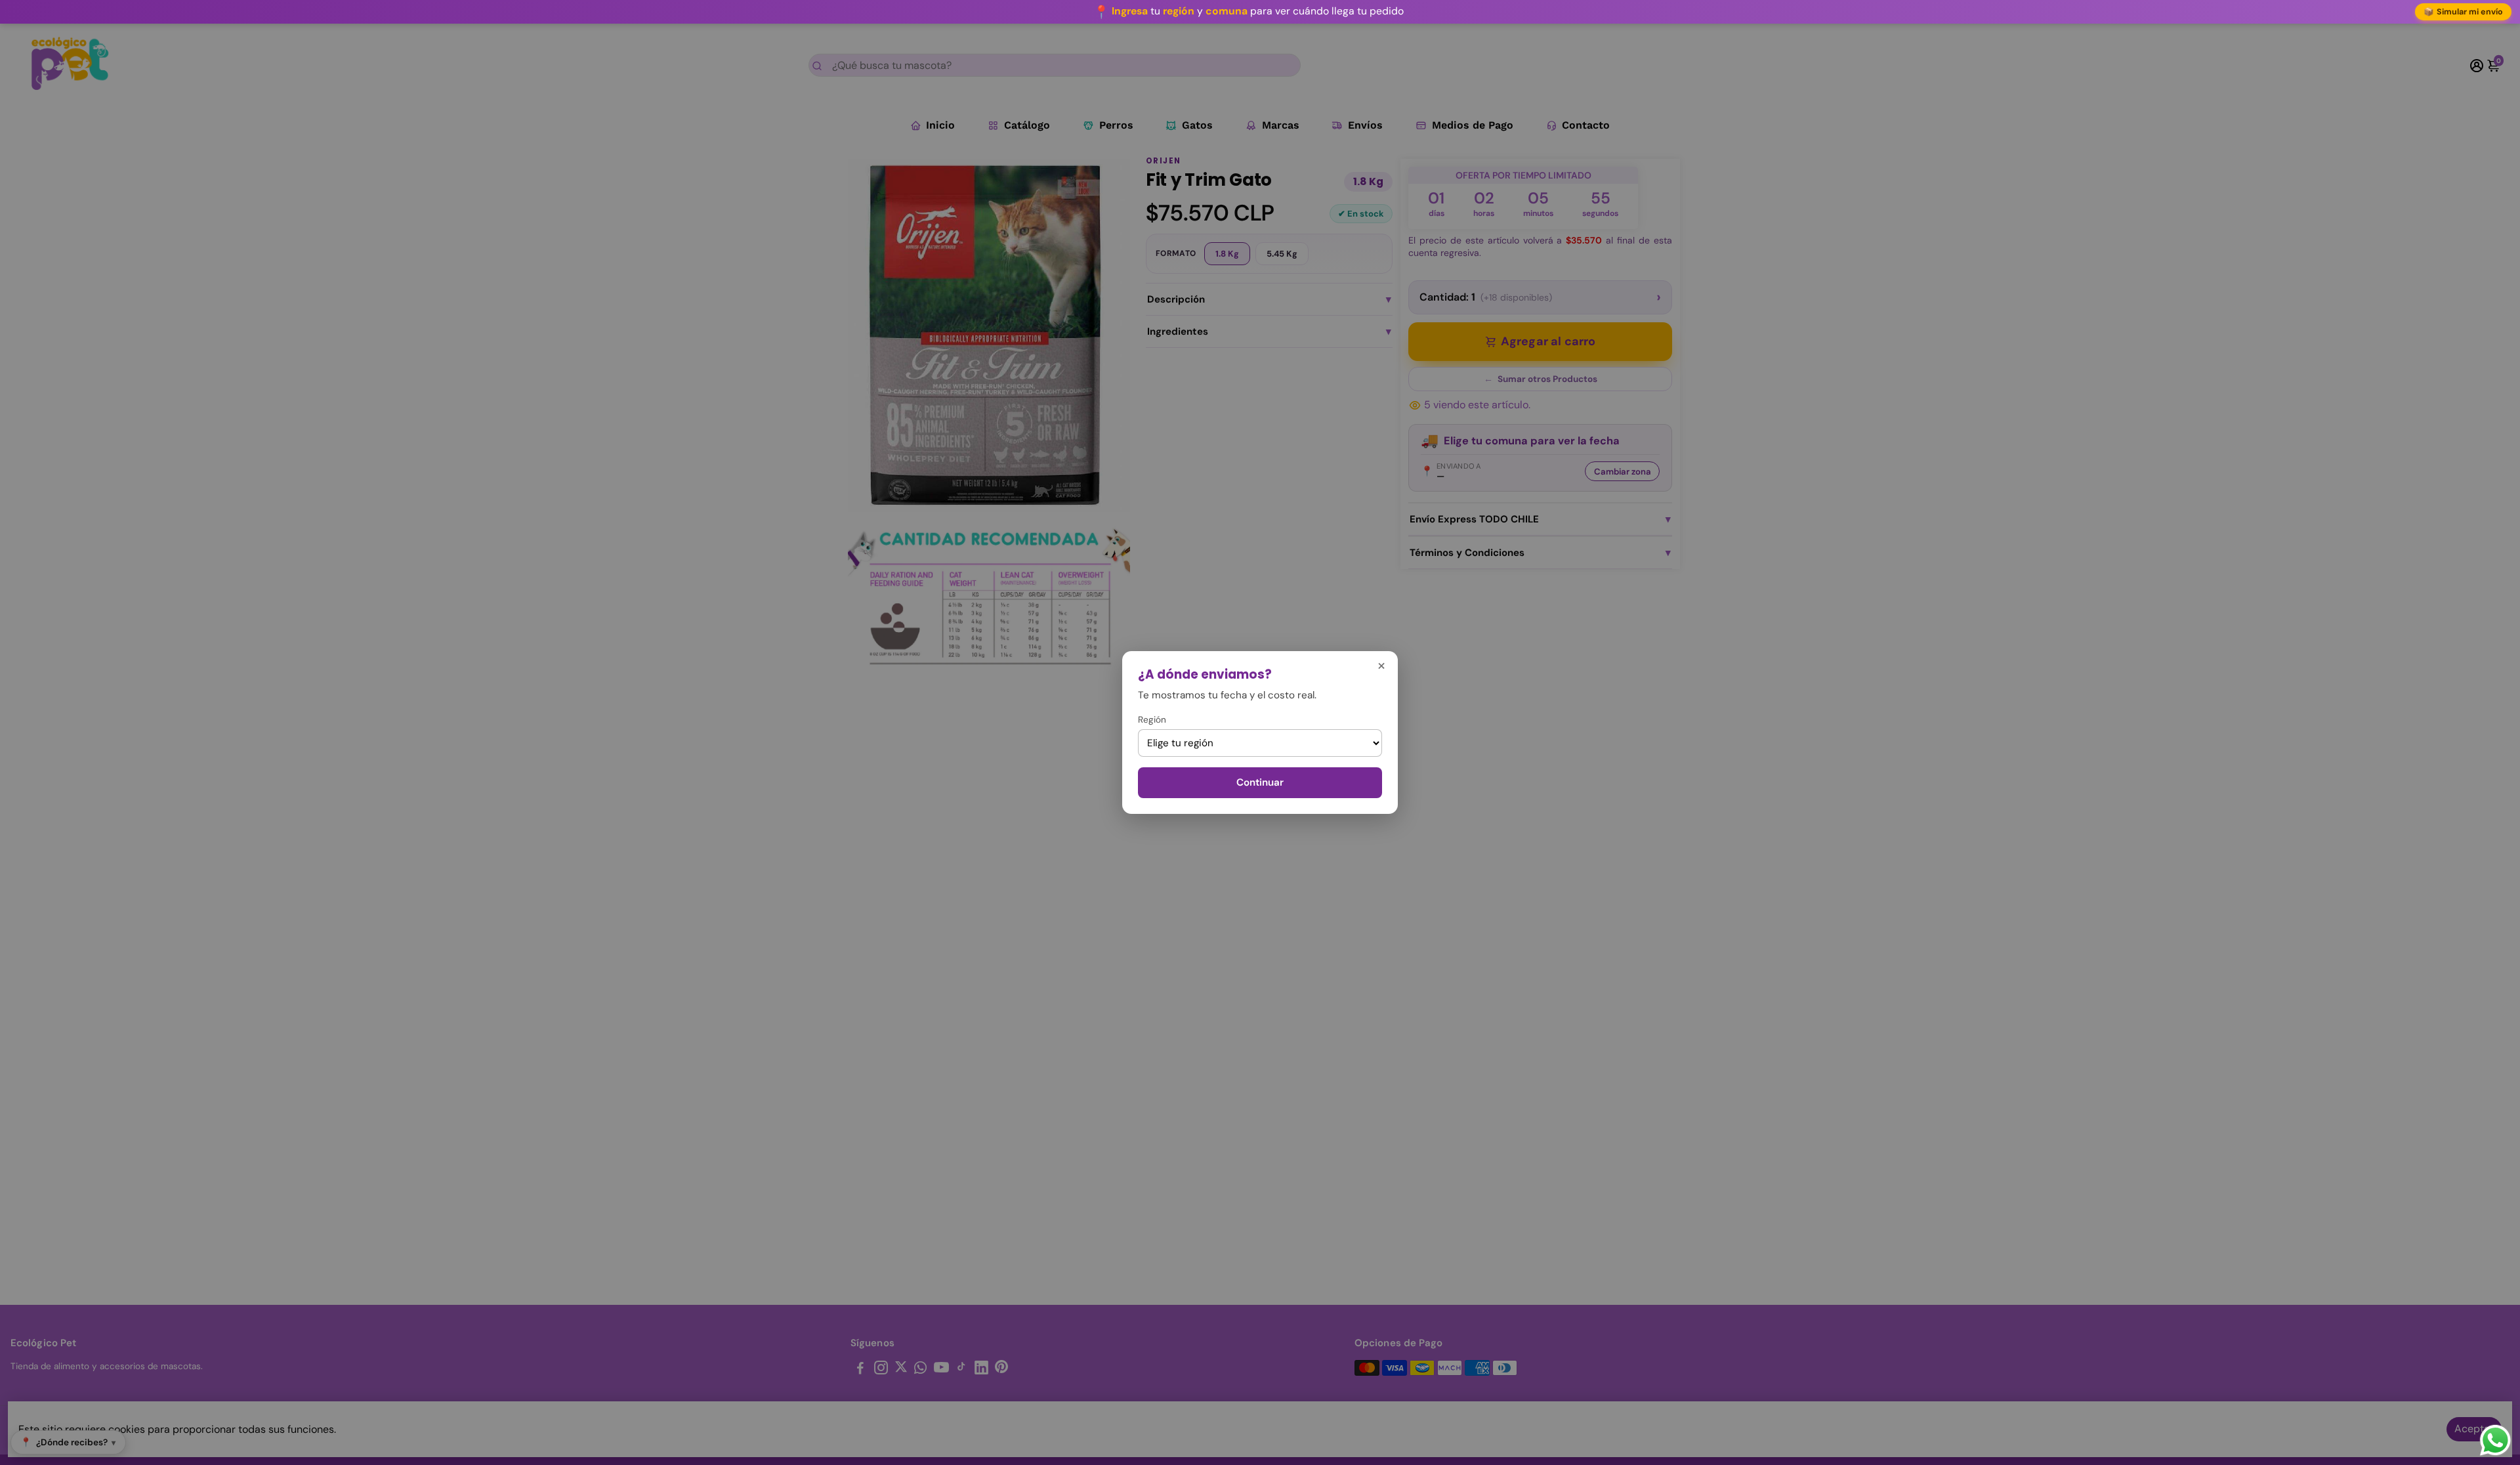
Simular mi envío (2464, 12)
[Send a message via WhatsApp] (2495, 1440)
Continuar (1260, 782)
